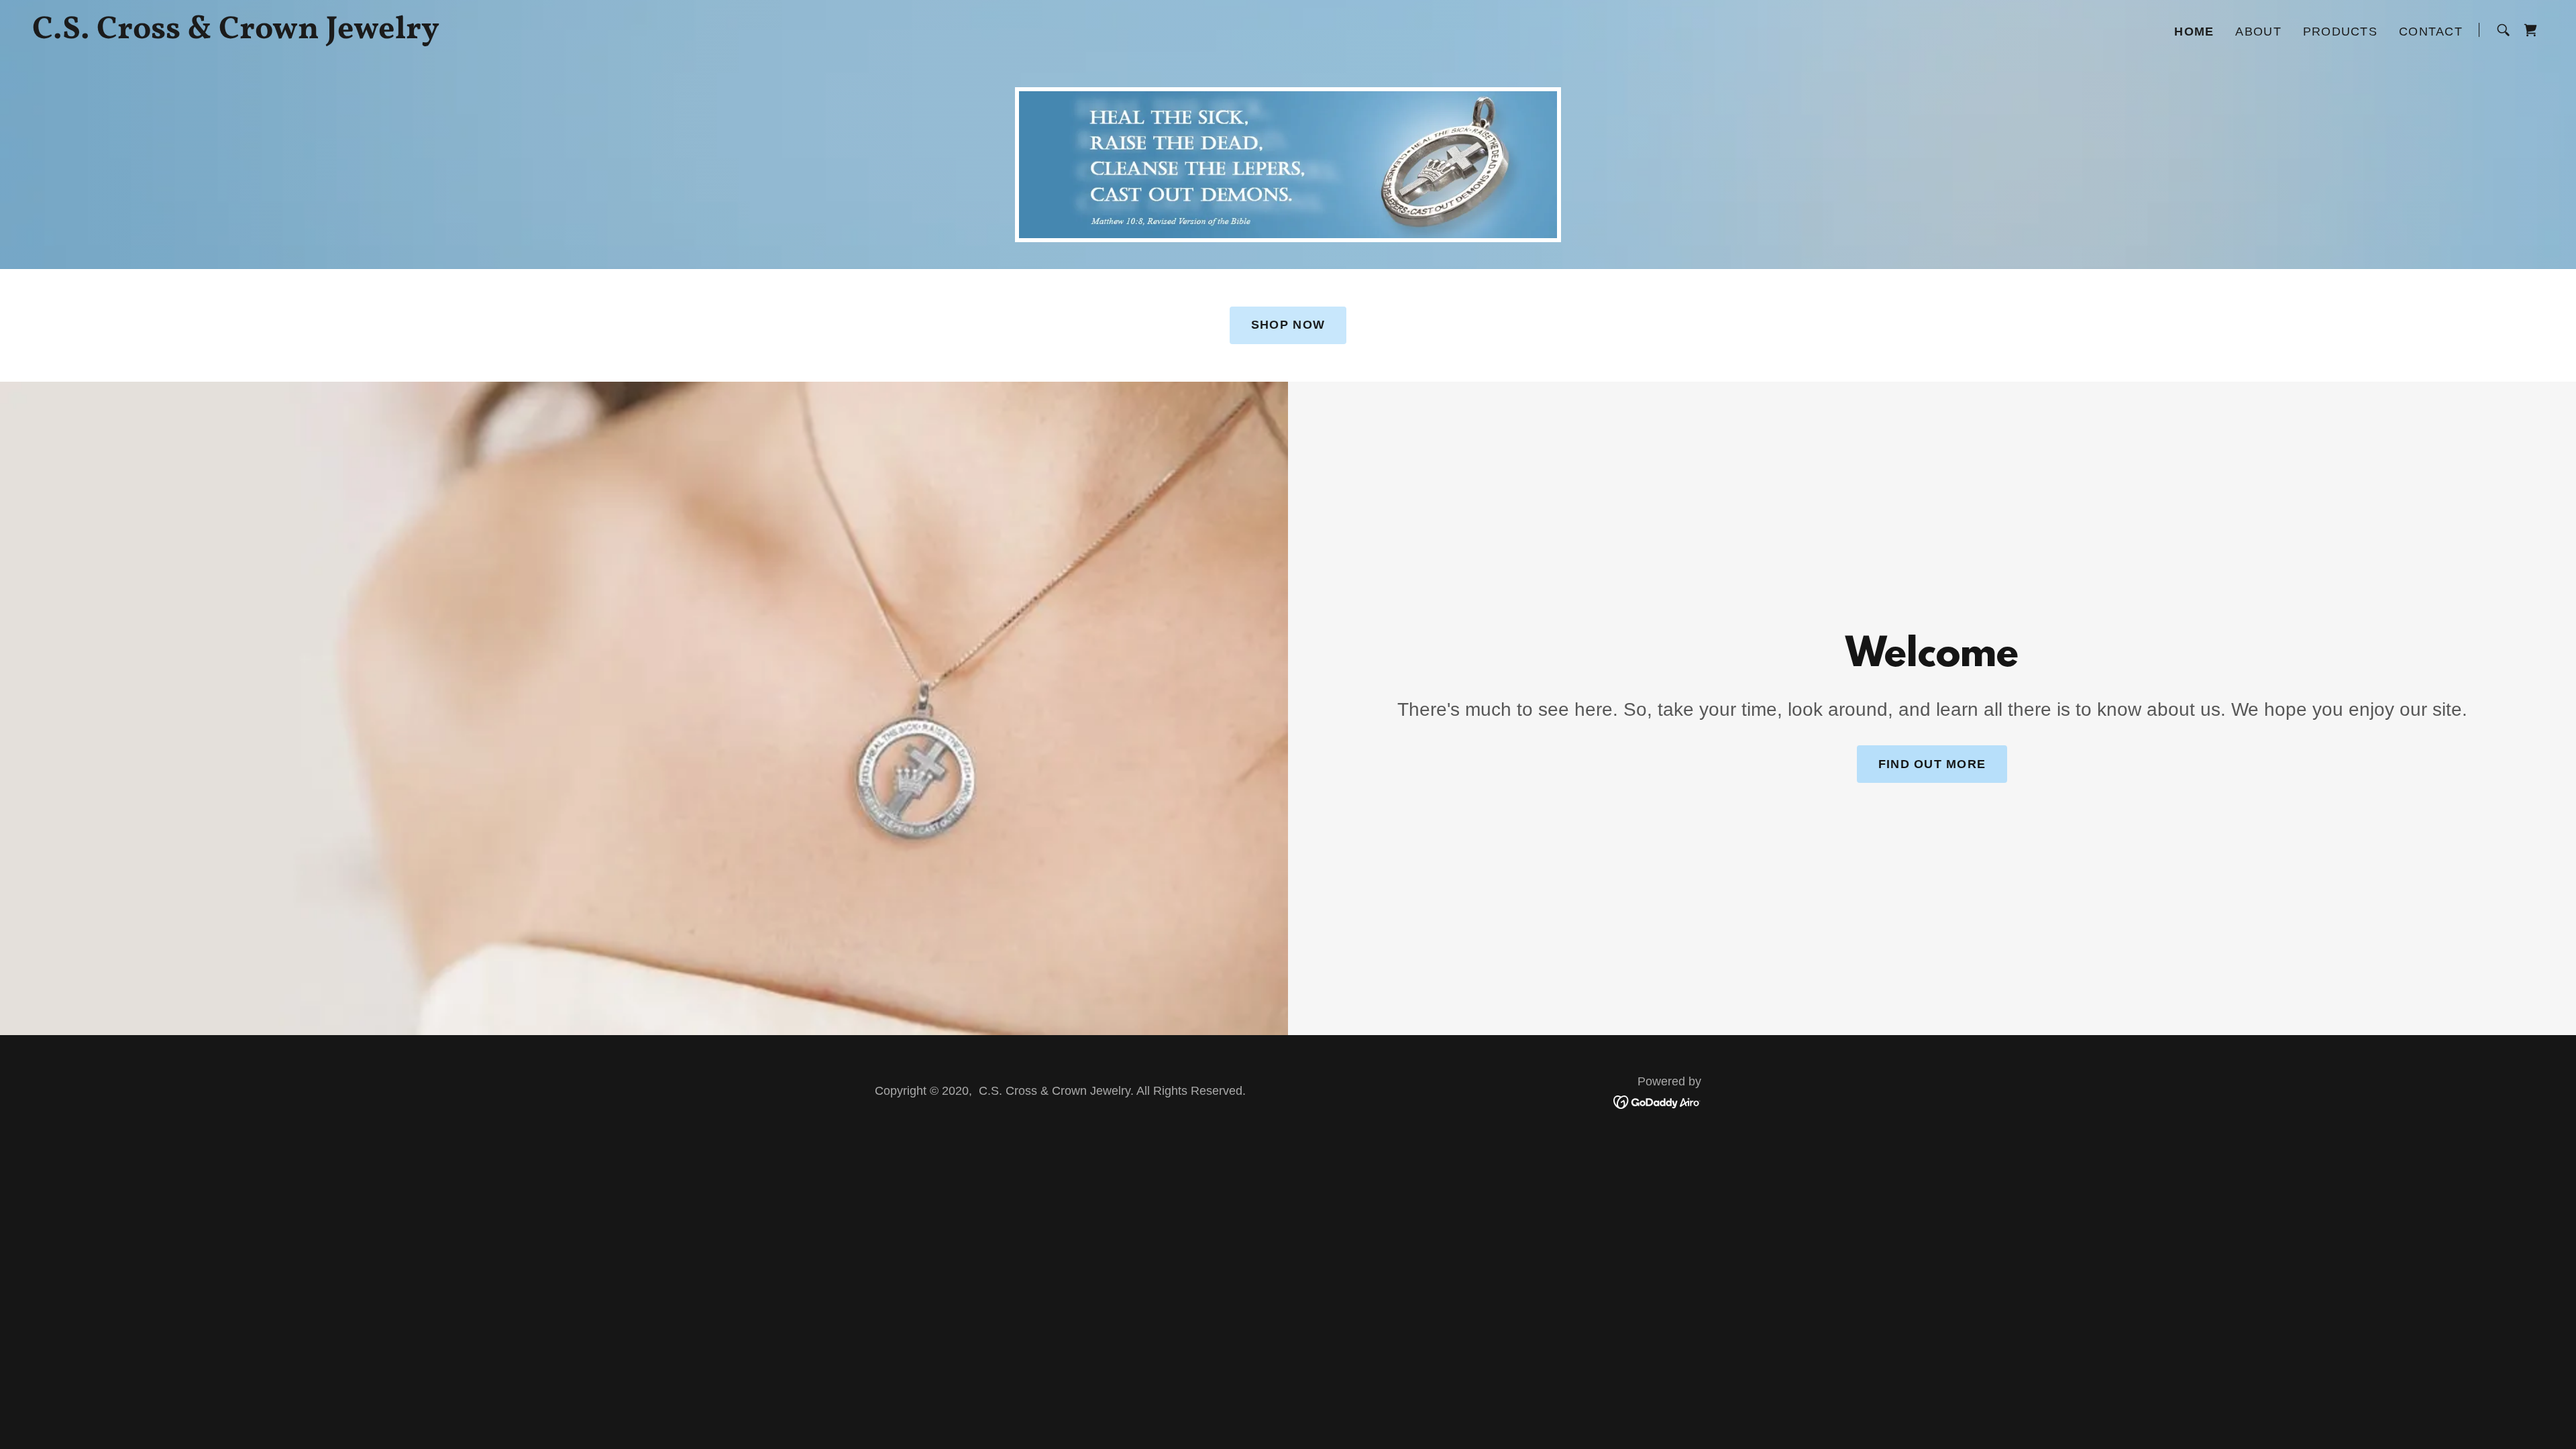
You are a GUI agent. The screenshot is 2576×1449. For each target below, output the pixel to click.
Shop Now (1288, 325)
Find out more (1932, 764)
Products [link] (2340, 32)
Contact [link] (2431, 32)
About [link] (2258, 32)
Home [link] (2194, 32)
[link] (472, 33)
